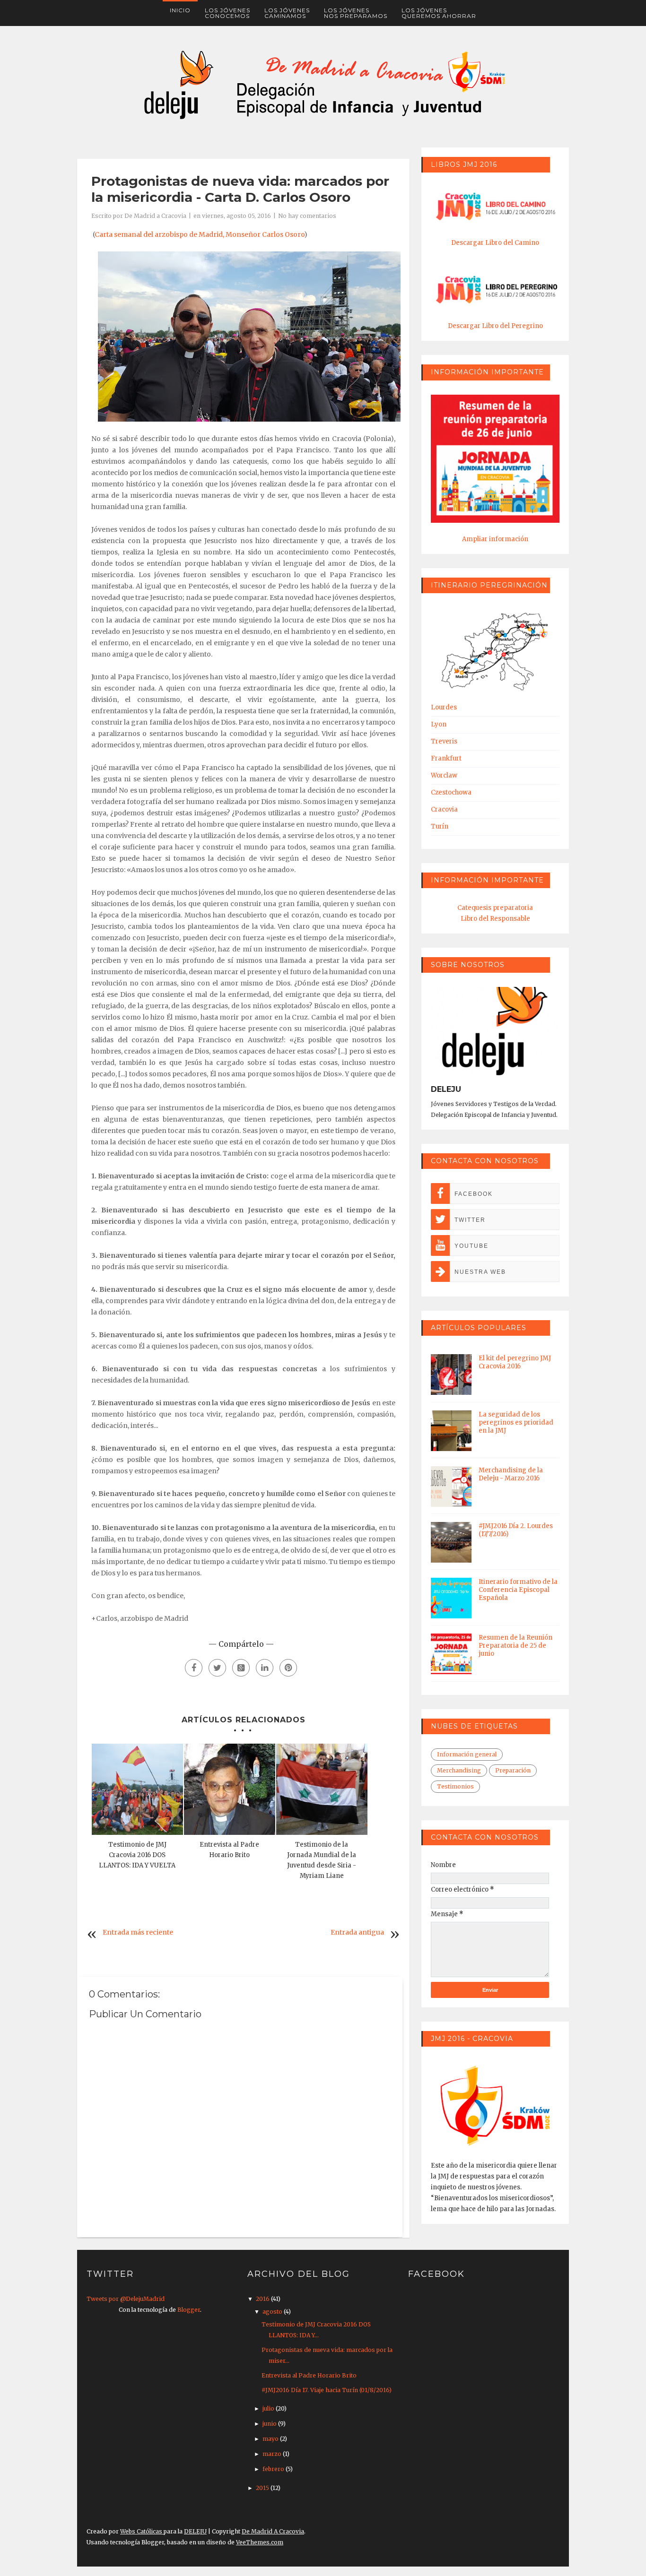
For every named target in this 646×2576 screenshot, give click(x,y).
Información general (467, 1754)
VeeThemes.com (260, 2542)
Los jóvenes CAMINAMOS (287, 13)
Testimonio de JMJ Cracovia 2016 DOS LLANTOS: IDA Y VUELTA (137, 1855)
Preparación (513, 1770)
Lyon (439, 724)
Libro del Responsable (495, 919)
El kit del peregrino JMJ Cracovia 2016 (515, 1362)
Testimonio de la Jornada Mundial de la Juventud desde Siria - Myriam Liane (322, 1860)
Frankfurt (446, 758)
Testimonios (455, 1786)
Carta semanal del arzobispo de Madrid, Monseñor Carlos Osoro (199, 234)
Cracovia (444, 809)
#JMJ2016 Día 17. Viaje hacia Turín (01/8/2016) (327, 2390)
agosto (273, 2312)
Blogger (189, 2310)
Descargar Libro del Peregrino (495, 326)
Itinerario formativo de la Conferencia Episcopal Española (518, 1590)
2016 (263, 2299)
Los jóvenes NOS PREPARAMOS (356, 13)
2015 (263, 2488)
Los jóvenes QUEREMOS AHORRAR (439, 13)
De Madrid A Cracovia (273, 2531)
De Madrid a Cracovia (155, 216)
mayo (271, 2439)
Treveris (444, 741)
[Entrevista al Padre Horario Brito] (230, 1789)
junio (270, 2424)
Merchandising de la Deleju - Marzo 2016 (511, 1474)
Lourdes (444, 707)
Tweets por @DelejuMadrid (126, 2299)
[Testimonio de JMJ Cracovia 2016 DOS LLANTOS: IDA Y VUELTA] (137, 1789)
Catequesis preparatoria (495, 908)
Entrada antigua (357, 1932)
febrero (274, 2469)
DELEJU (195, 2531)
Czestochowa (451, 792)
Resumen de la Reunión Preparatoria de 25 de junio (515, 1646)
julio (269, 2408)
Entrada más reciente (138, 1932)
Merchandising (459, 1770)
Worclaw (444, 775)
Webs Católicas (142, 2531)
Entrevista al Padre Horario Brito (229, 1850)
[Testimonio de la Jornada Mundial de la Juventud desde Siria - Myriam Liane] (322, 1789)
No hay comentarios (307, 216)
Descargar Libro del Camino (495, 243)
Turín (440, 826)
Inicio (180, 10)
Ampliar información (495, 539)
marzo (273, 2454)
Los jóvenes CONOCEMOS (227, 13)
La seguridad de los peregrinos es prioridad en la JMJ (516, 1422)
